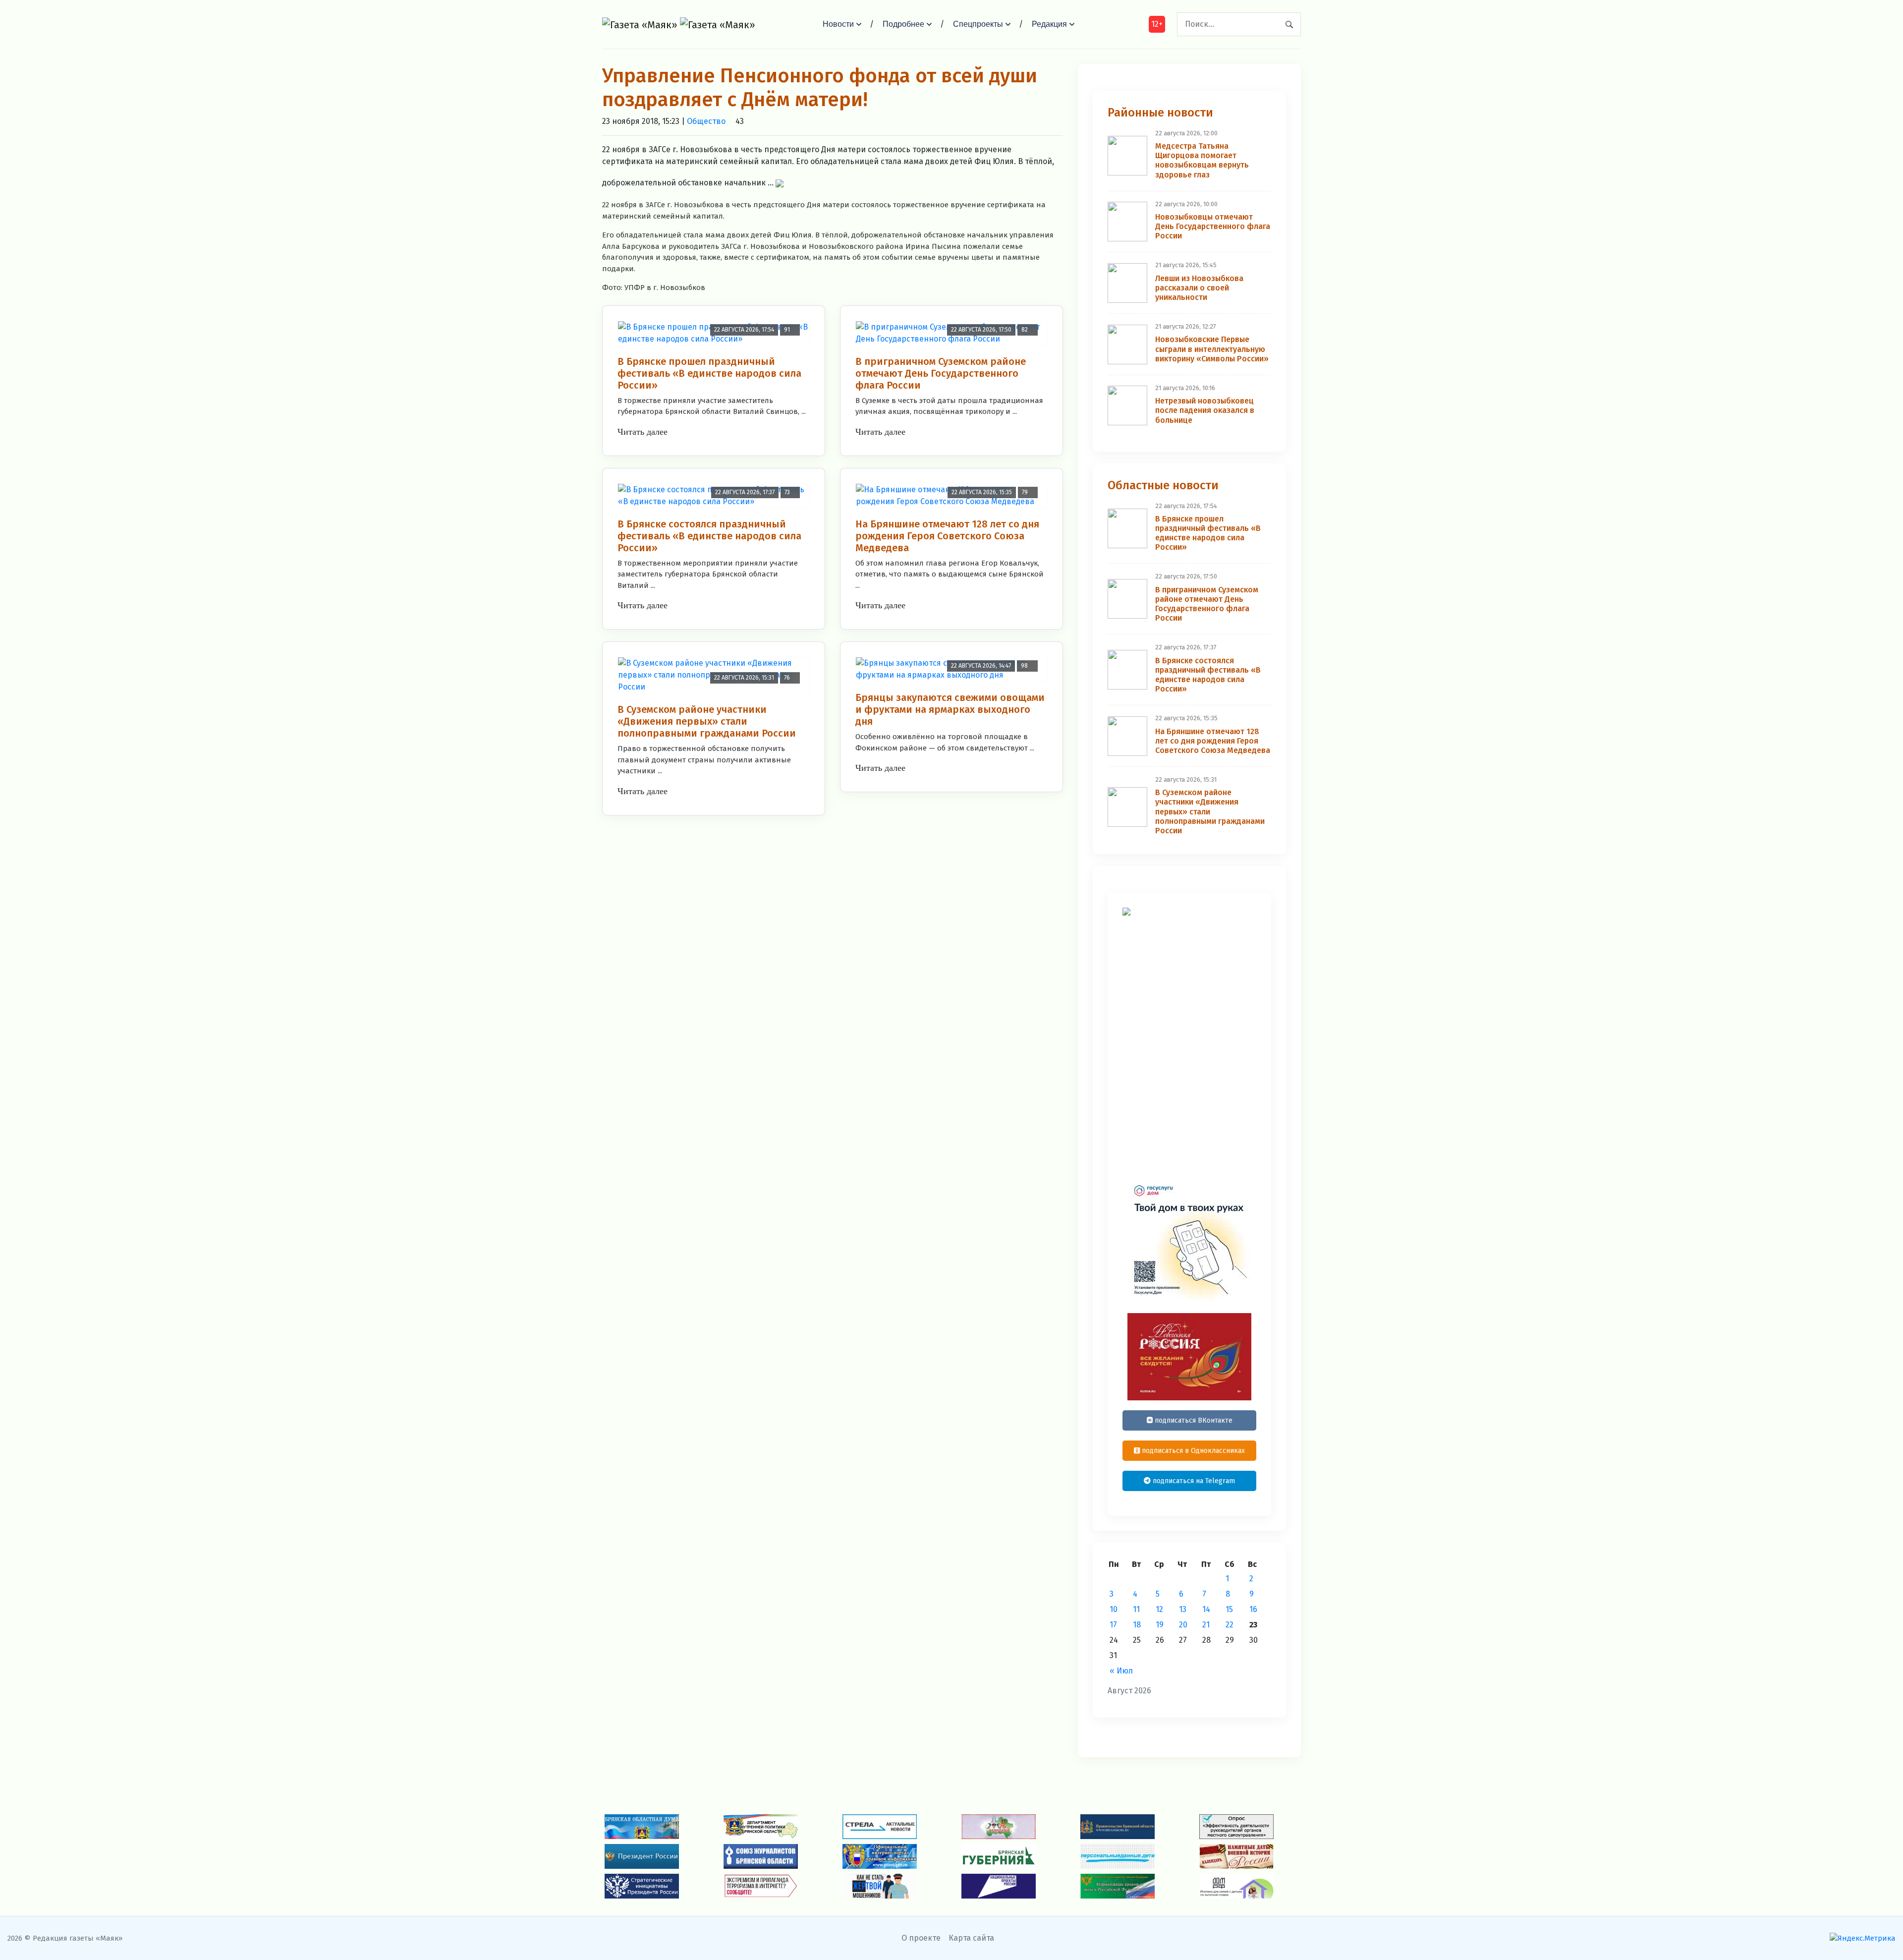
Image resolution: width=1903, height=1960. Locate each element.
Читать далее (643, 432)
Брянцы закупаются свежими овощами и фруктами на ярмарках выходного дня (950, 709)
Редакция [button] (1049, 24)
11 (1136, 1609)
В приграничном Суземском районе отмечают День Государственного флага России (941, 373)
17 (1113, 1625)
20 (1183, 1625)
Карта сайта (971, 1938)
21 (1206, 1625)
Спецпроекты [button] (978, 24)
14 (1206, 1609)
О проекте (921, 1938)
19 (1160, 1625)
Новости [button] (838, 24)
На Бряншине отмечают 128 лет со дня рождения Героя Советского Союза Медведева (947, 536)
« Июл (1121, 1671)
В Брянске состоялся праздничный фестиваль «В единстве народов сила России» (709, 536)
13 (1183, 1609)
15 (1229, 1609)
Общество (706, 121)
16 (1253, 1609)
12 (1159, 1609)
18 (1137, 1625)
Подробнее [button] (903, 24)
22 (1230, 1625)
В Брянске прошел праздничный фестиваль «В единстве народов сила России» (709, 373)
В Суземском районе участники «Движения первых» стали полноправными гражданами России (707, 721)
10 (1114, 1609)
